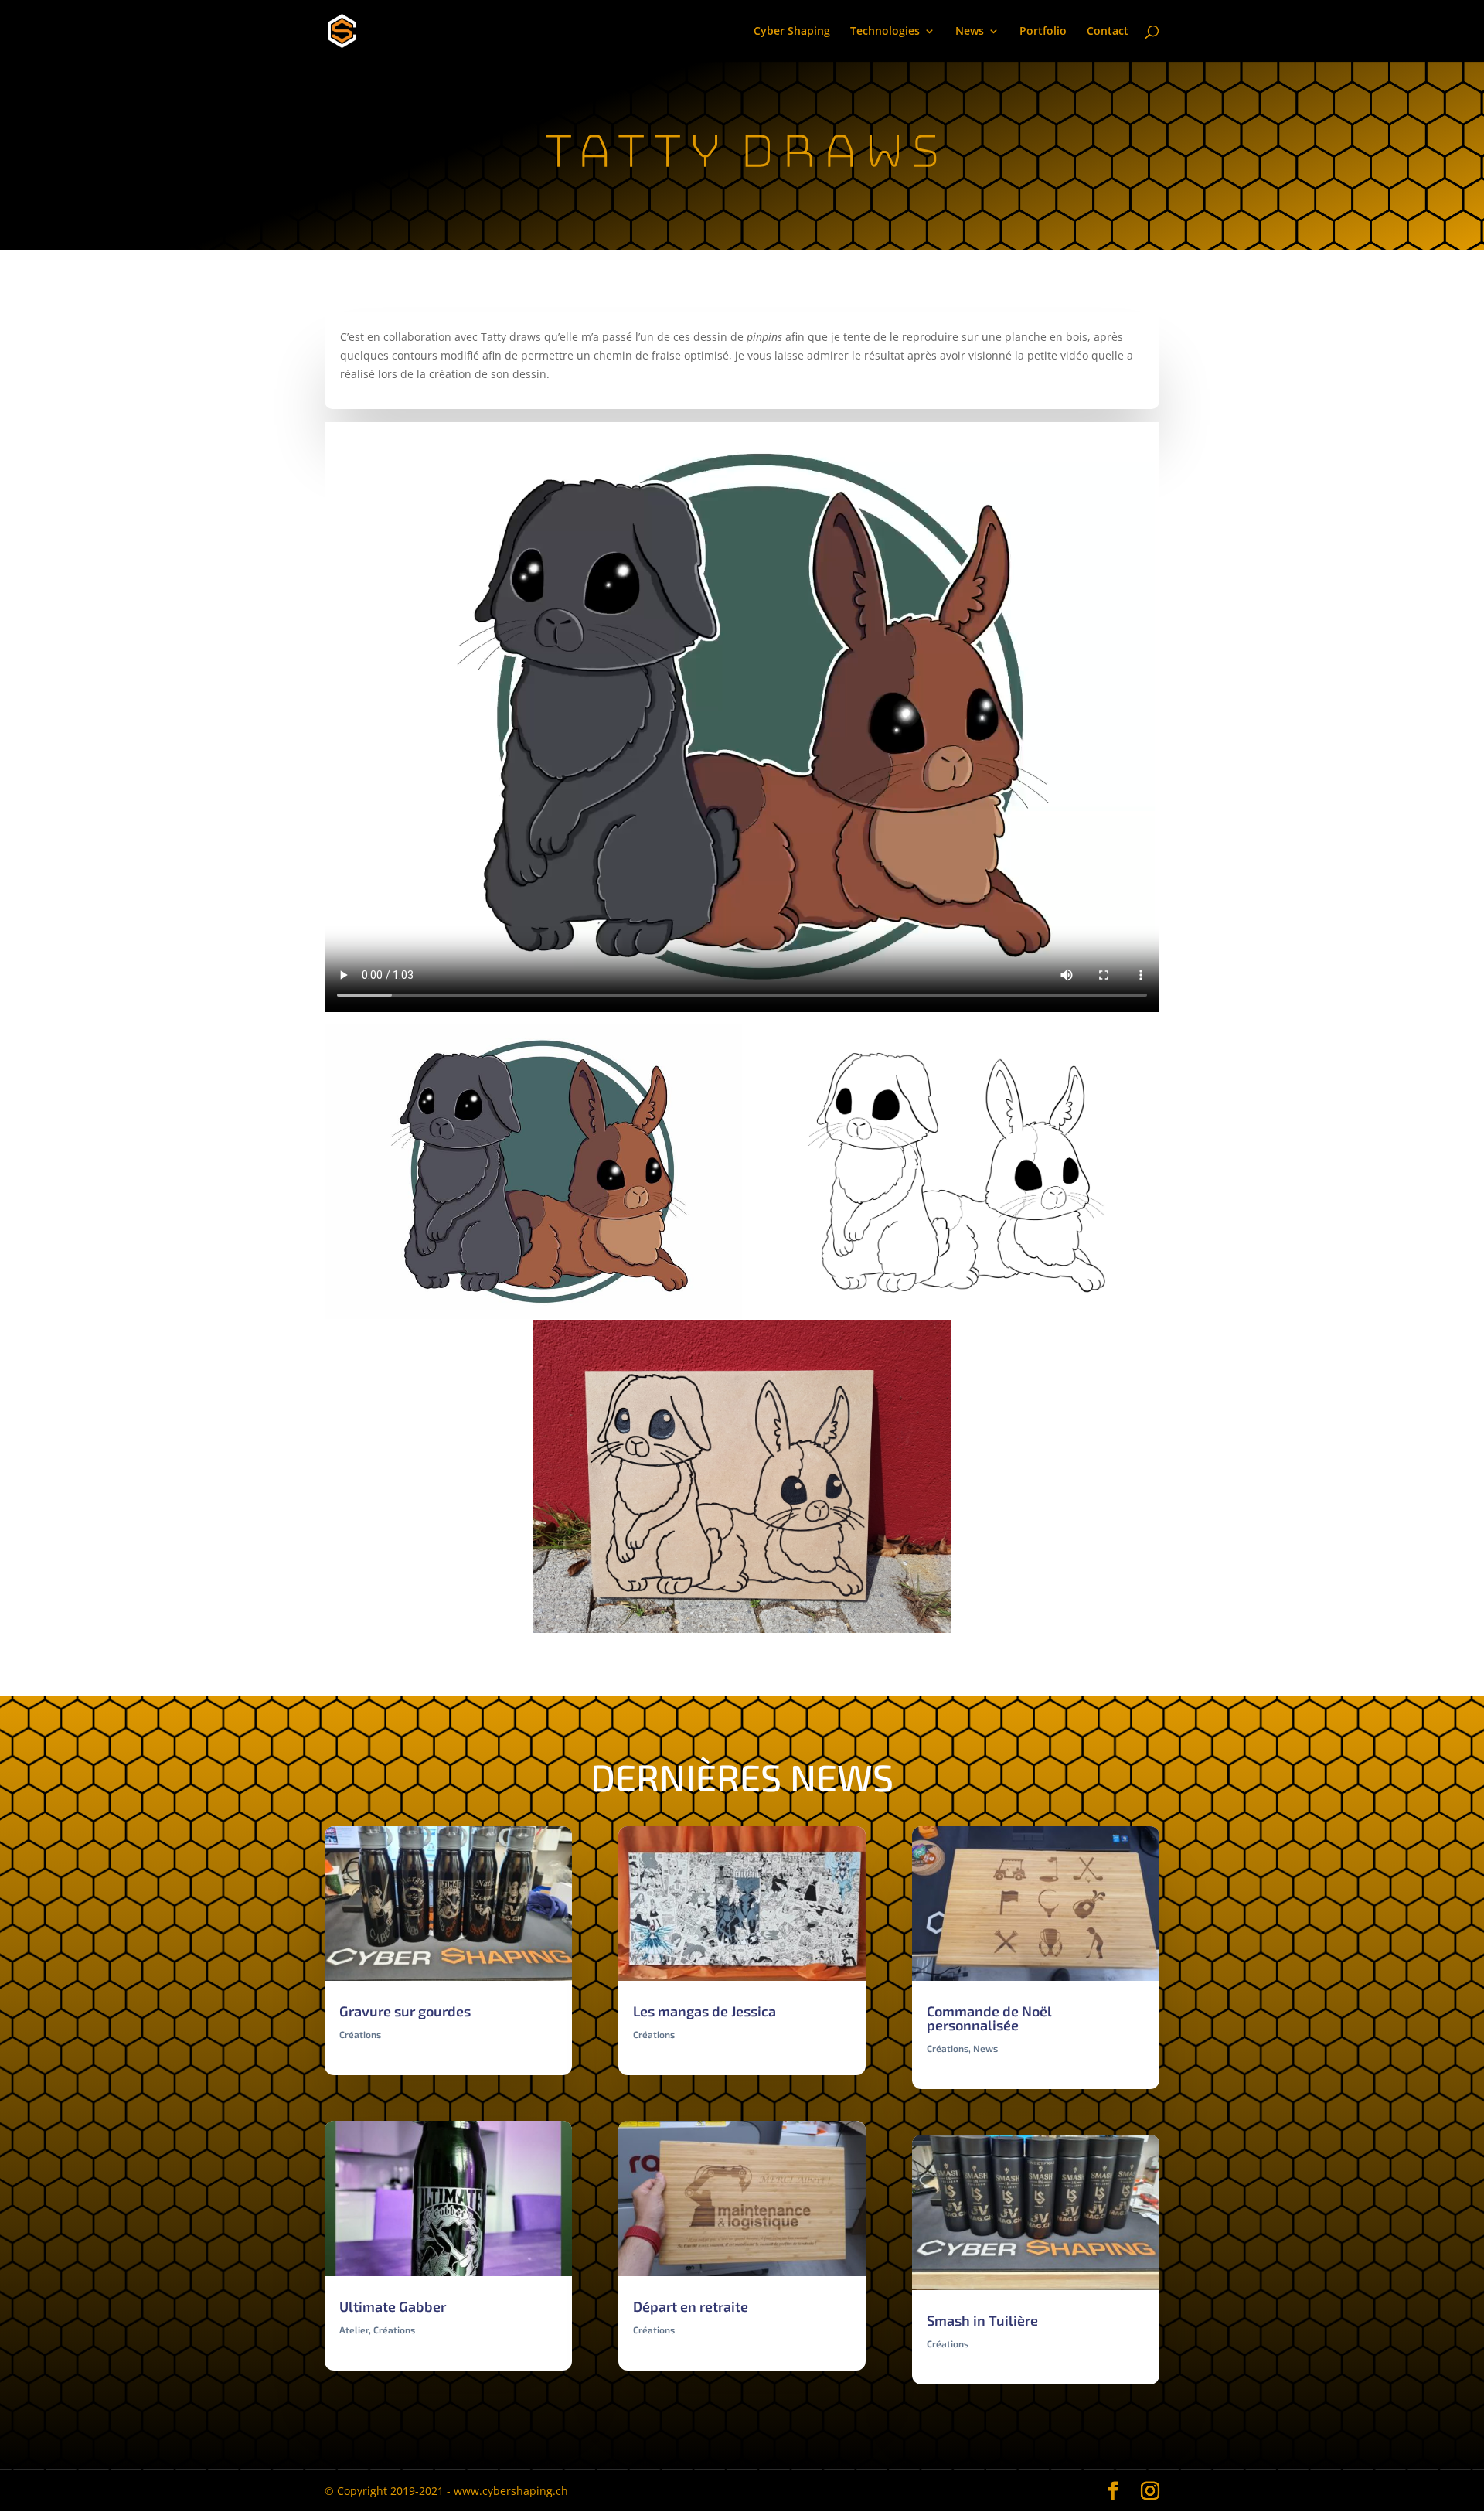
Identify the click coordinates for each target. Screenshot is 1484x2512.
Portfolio (1043, 32)
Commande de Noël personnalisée (989, 2018)
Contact (1108, 32)
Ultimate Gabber (393, 2306)
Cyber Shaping (792, 32)
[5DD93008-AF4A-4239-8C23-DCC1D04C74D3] (951, 1319)
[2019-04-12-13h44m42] (742, 1633)
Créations (360, 2034)
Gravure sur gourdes (405, 2011)
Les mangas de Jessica (705, 2011)
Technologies (885, 32)
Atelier (354, 2330)
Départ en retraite (691, 2306)
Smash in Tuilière (982, 2320)
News (970, 32)
